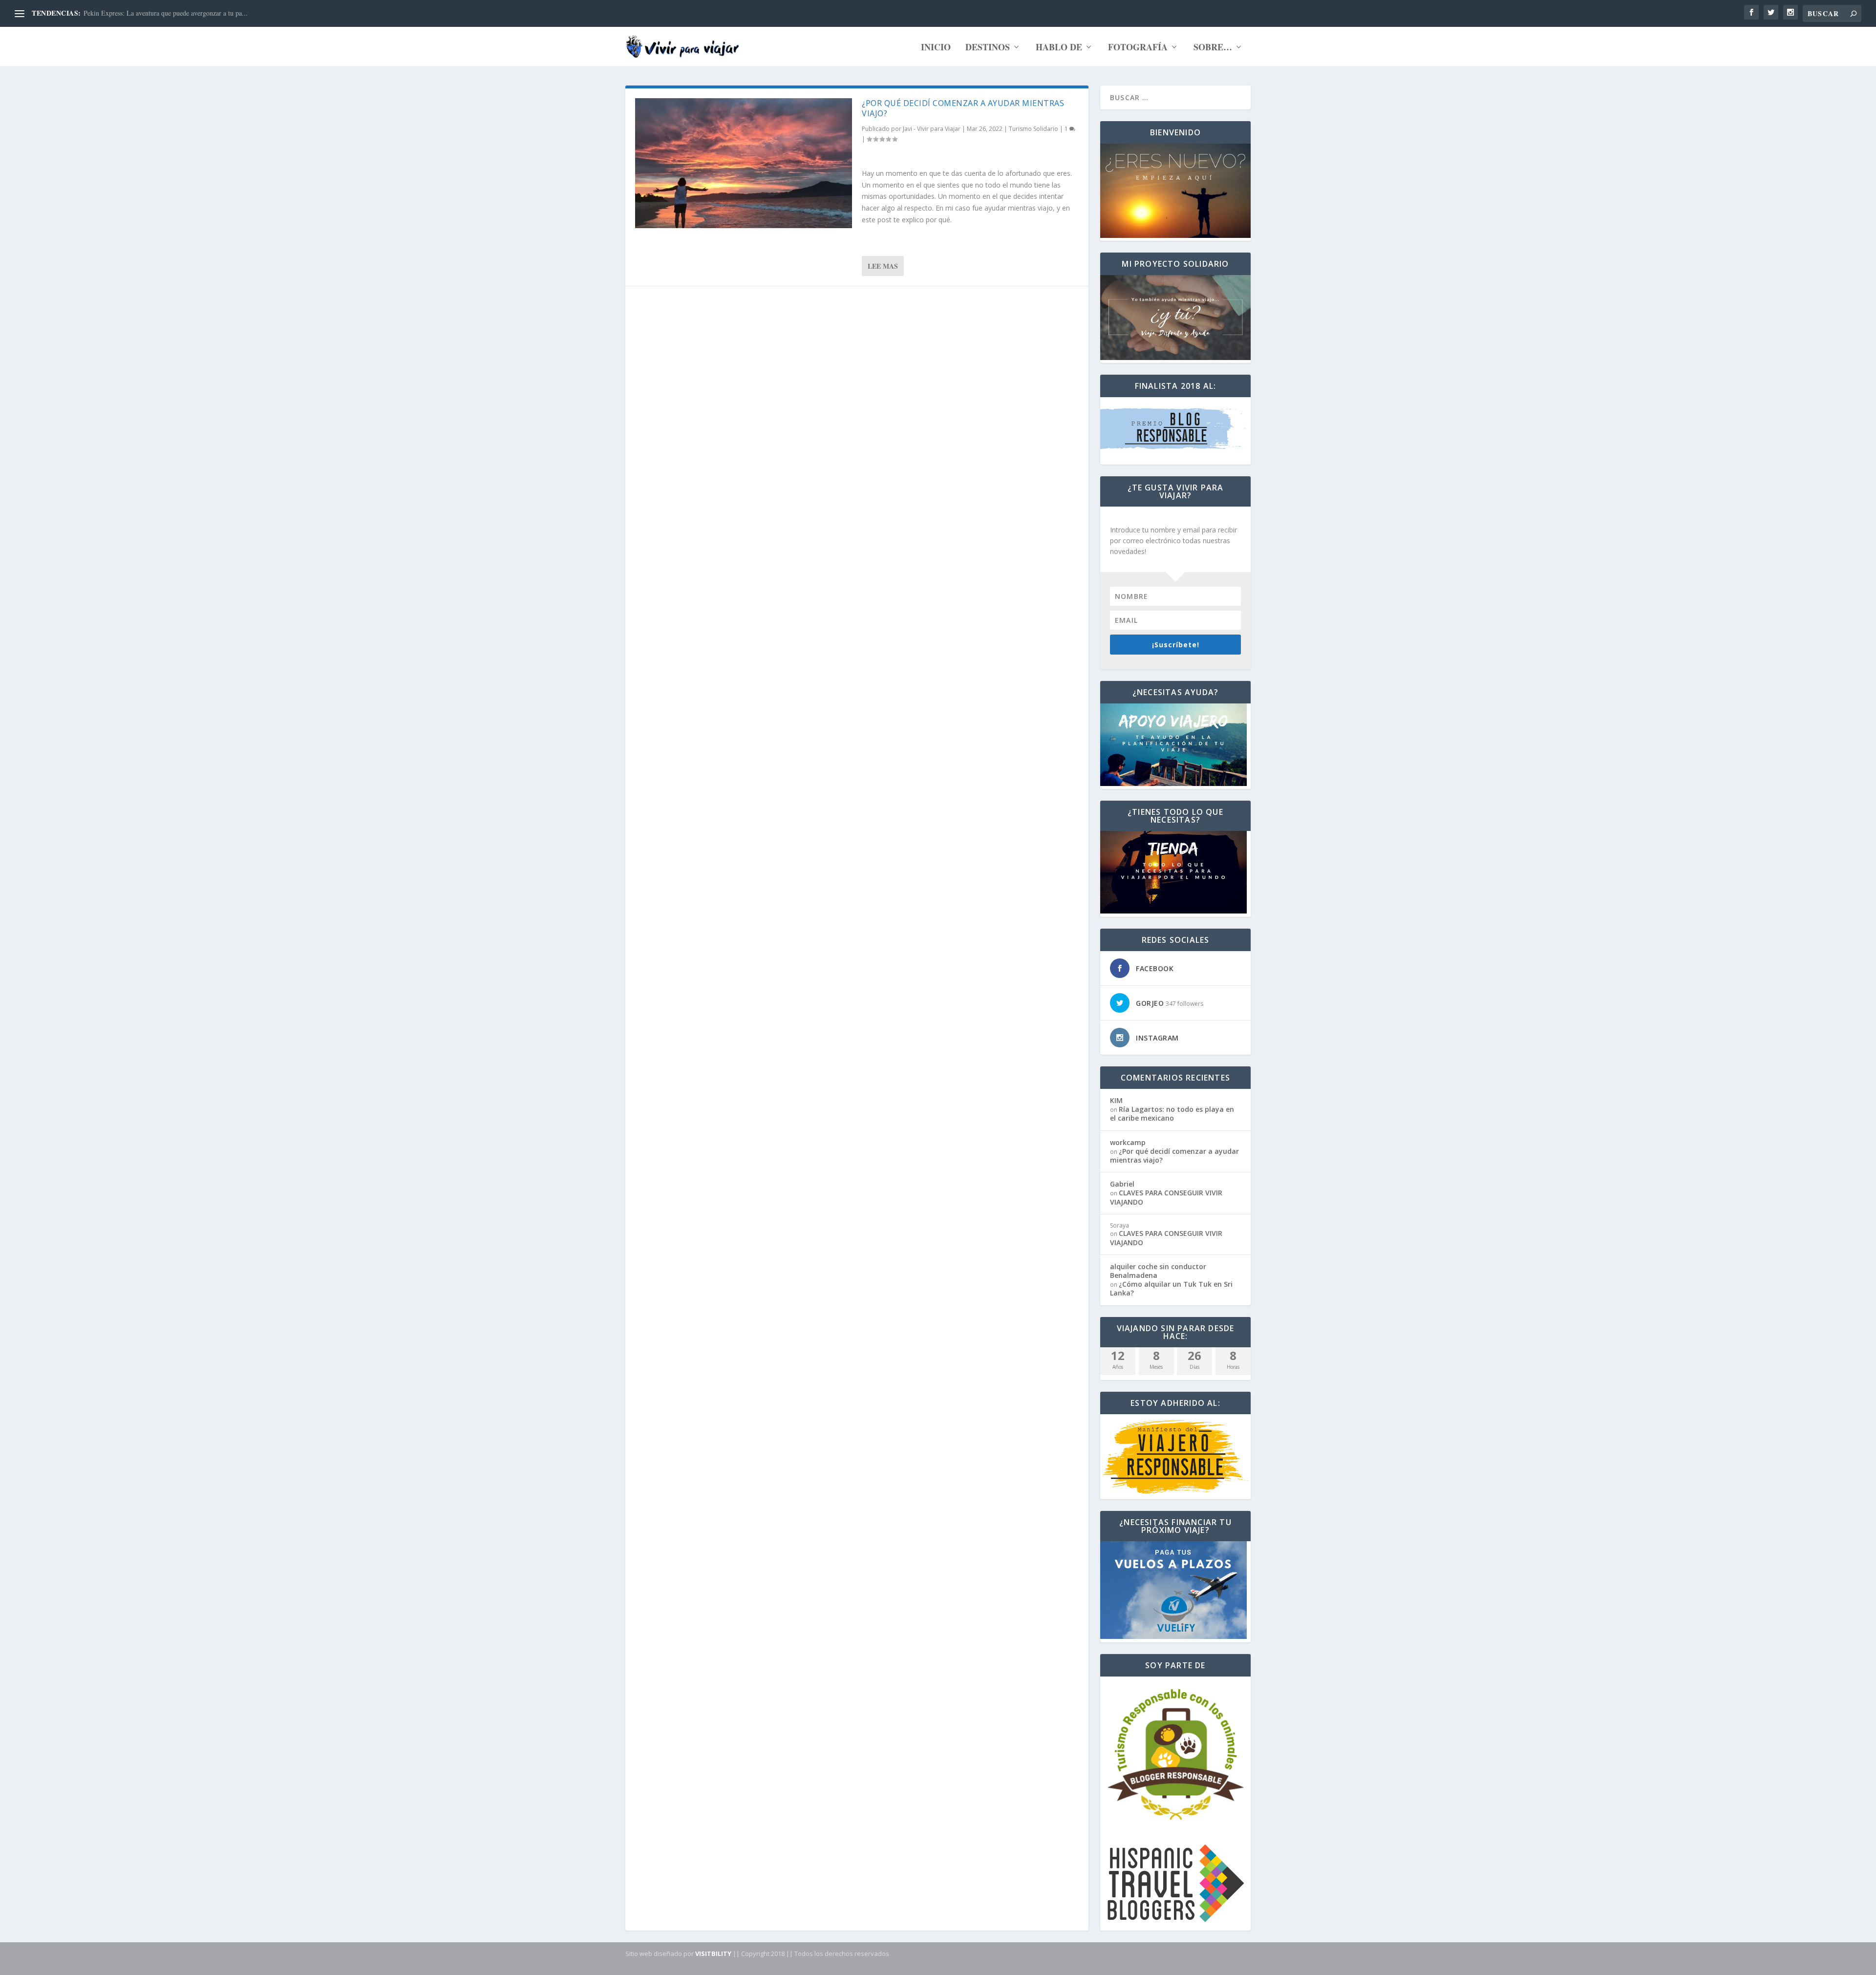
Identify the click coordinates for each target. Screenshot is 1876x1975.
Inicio (936, 48)
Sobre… (1213, 48)
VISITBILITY (713, 1954)
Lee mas (883, 266)
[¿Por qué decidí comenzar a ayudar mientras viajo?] (744, 163)
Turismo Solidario (1034, 129)
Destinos (988, 48)
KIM (1116, 1100)
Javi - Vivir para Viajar (932, 129)
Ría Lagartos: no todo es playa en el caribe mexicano (1172, 1114)
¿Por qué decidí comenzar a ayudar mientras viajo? (963, 108)
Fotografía (1138, 48)
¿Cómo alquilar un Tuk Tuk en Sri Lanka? (1171, 1288)
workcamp (1128, 1142)
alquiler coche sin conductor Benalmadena (1158, 1271)
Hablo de (1059, 48)
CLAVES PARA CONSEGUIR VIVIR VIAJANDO (155, 13)
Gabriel (1122, 1184)
